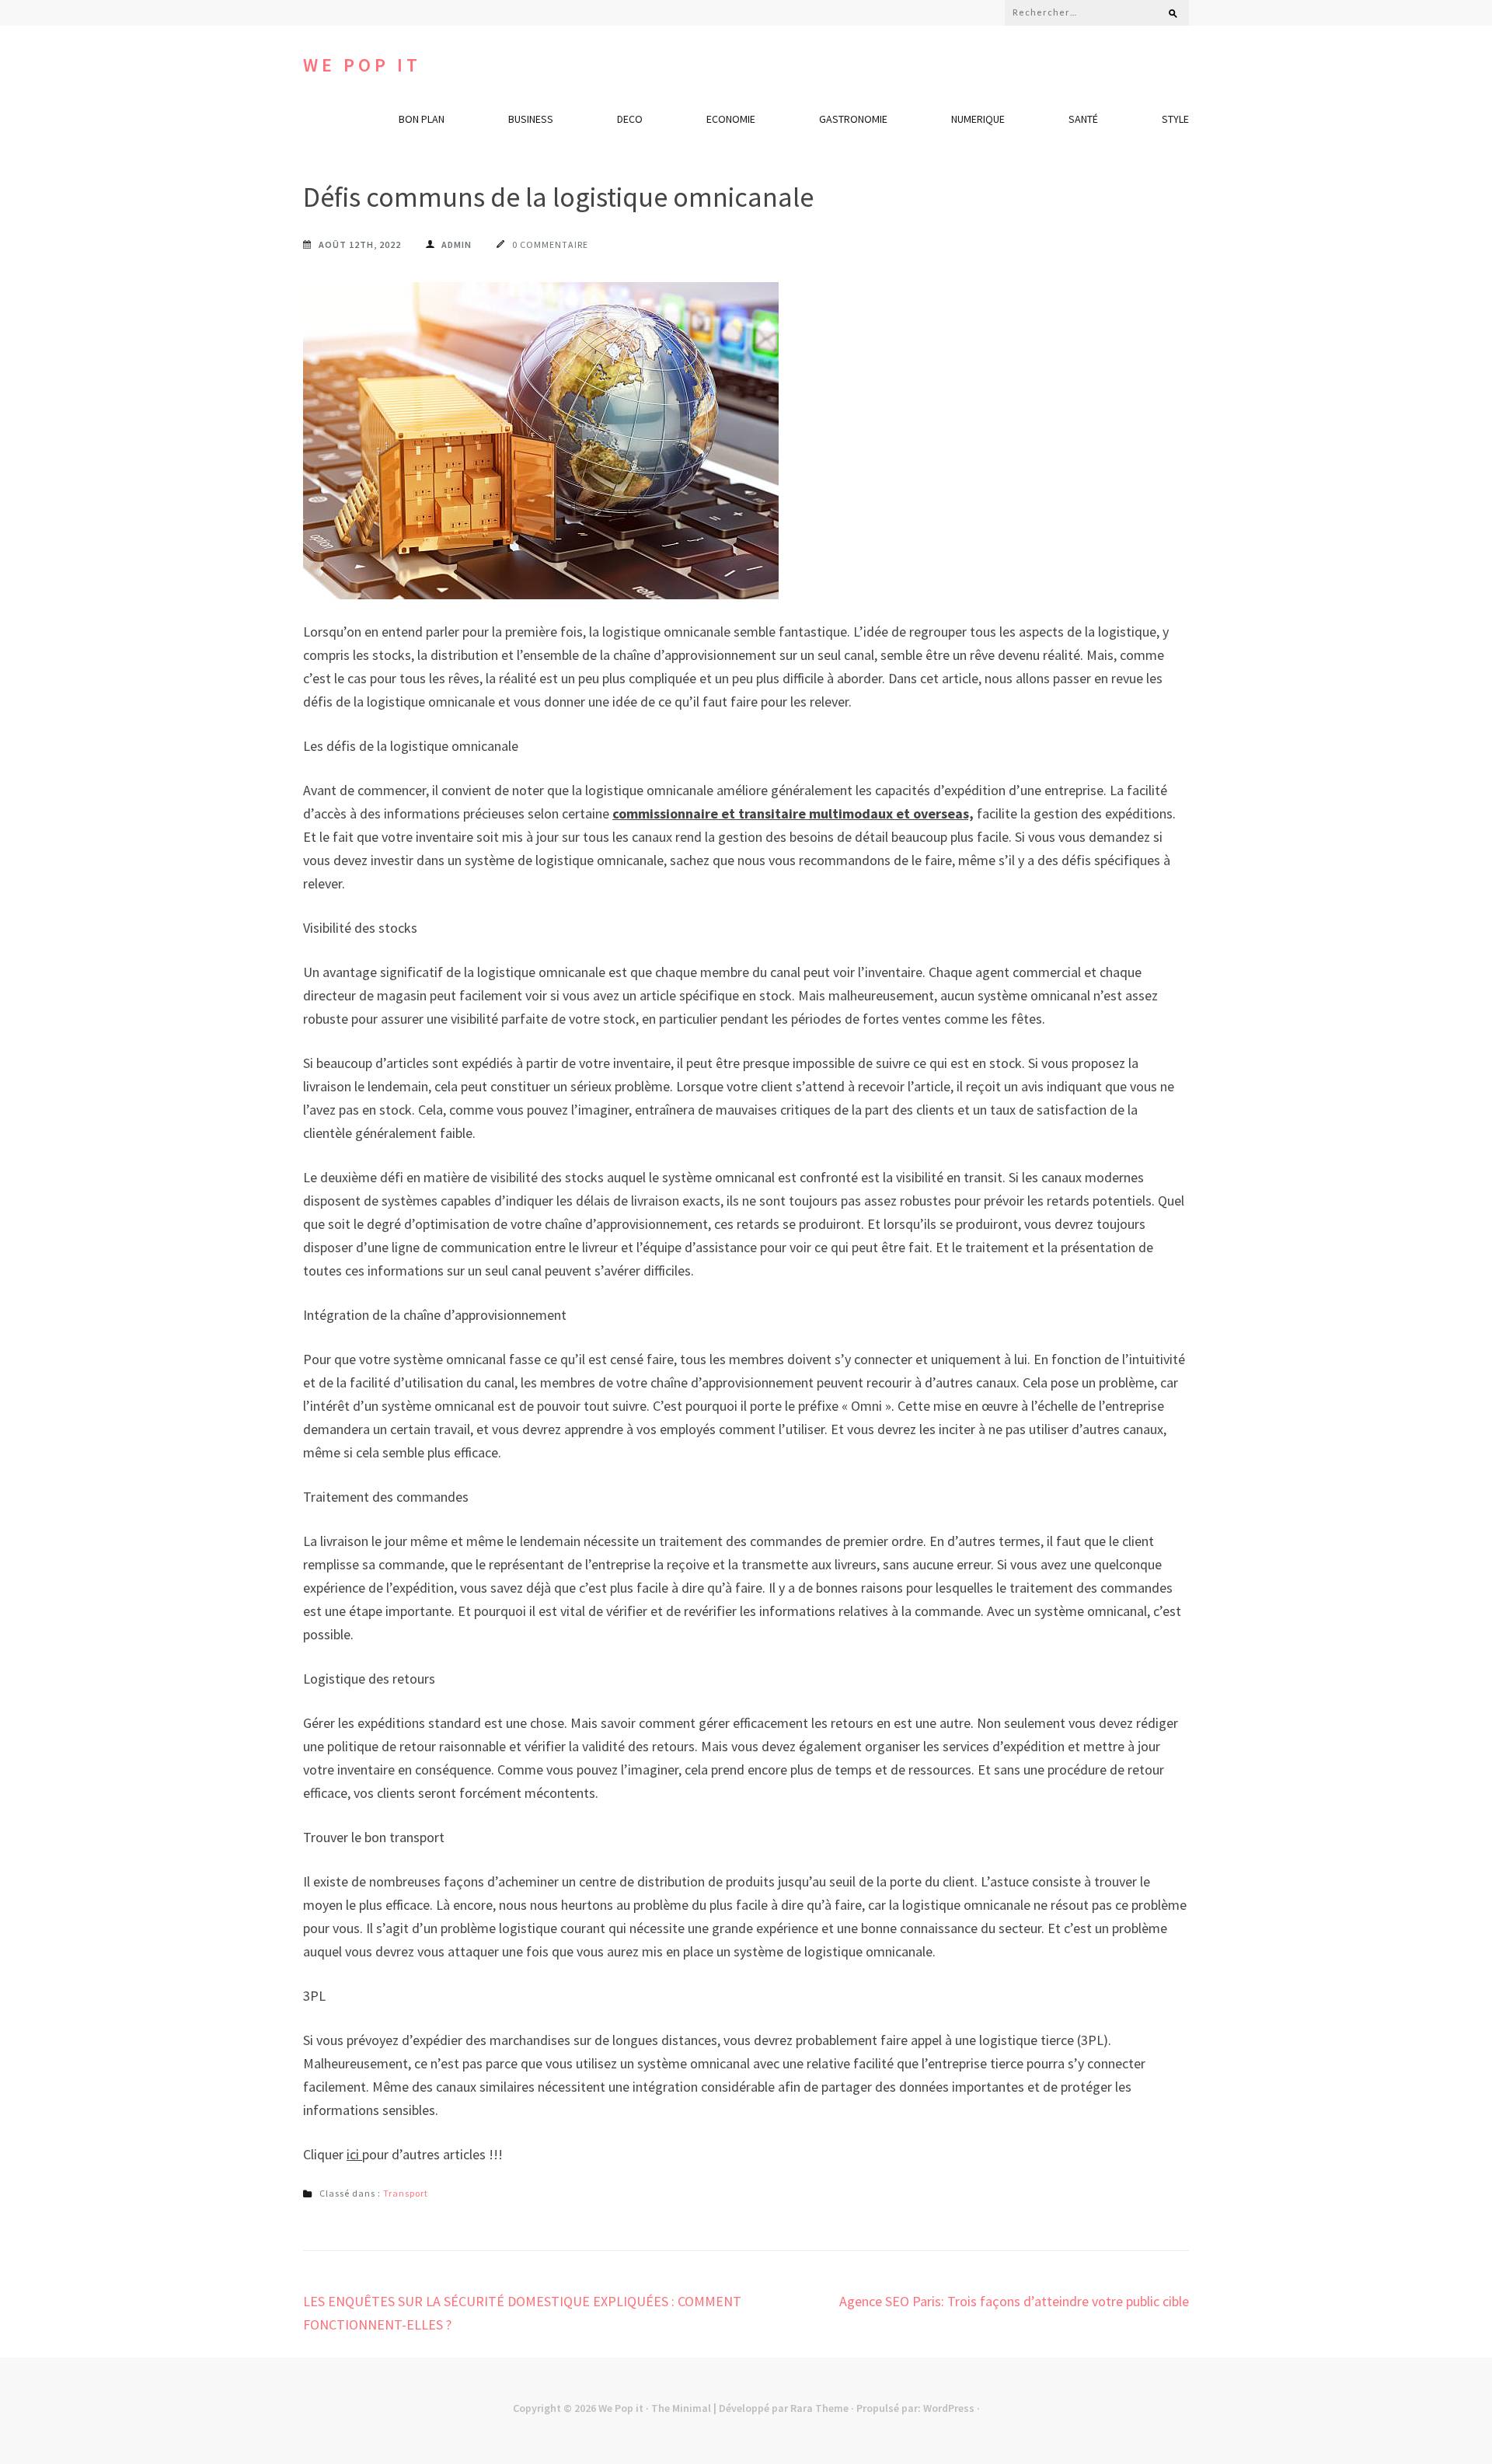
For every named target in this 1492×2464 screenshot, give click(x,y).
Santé (1083, 119)
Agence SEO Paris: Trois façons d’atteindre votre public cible (1014, 2301)
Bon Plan (422, 119)
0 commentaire (550, 244)
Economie (731, 119)
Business (531, 119)
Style (1175, 119)
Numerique (978, 119)
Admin (457, 244)
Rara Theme (819, 2408)
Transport (406, 2193)
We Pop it (362, 65)
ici (354, 2154)
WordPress (949, 2408)
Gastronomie (853, 119)
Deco (630, 119)
